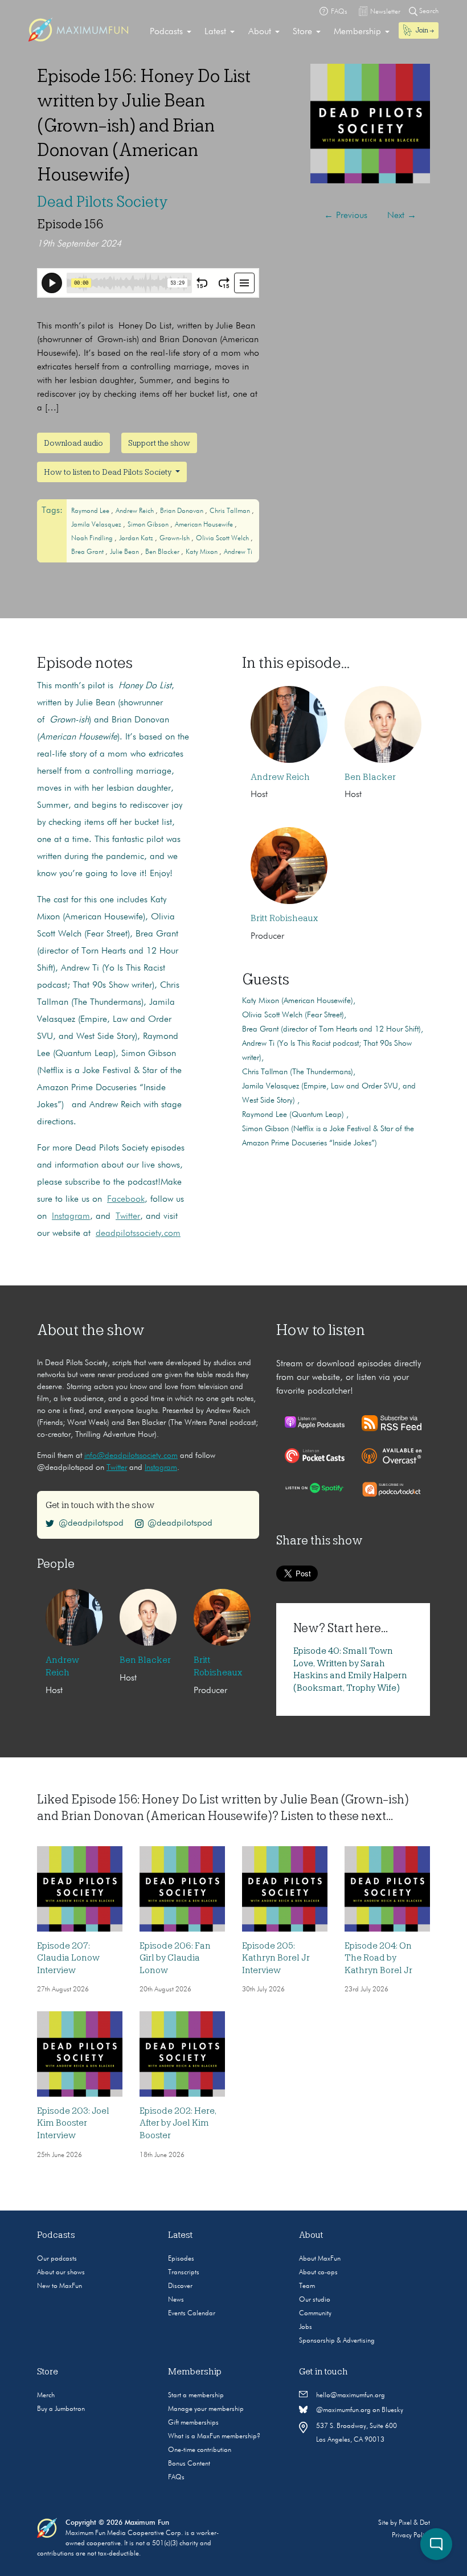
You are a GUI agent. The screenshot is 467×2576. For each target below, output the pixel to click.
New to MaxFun (60, 2286)
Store (302, 32)
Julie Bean (125, 552)
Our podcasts (57, 2259)
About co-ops (318, 2273)
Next (402, 216)
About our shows (61, 2273)
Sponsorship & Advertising (337, 2341)
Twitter (128, 1217)
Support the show (159, 443)
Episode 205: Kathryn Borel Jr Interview (276, 1958)
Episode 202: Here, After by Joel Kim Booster (178, 2123)
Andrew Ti (238, 552)
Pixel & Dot (414, 2523)
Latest (215, 32)
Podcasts (166, 32)
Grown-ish (175, 539)
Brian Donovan (183, 511)
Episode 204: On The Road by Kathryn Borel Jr (378, 1958)
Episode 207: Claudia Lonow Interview (68, 1958)
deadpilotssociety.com (138, 1234)
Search (428, 11)
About (260, 32)
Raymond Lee (91, 511)
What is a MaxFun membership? (214, 2437)
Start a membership (196, 2396)
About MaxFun (320, 2259)
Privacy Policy (411, 2536)
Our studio (315, 2300)
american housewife (205, 525)
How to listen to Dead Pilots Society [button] (108, 472)
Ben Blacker (163, 552)
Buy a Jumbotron (61, 2409)
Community (315, 2314)
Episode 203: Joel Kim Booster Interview (73, 2123)
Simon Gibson (149, 525)
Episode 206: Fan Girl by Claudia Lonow (175, 1958)
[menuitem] (171, 32)
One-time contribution (200, 2450)
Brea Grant (88, 552)
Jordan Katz (137, 539)
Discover (180, 2286)
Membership (357, 32)
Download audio (73, 443)
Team (307, 2286)
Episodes (181, 2259)
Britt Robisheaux (284, 918)
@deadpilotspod (91, 1523)
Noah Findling (93, 539)
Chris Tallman (231, 511)
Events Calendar (192, 2314)
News (176, 2300)
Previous (346, 216)
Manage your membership (206, 2409)
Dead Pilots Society (103, 202)
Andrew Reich (136, 511)
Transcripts (184, 2273)
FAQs (176, 2478)
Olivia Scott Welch (223, 539)
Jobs (306, 2327)
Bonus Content (189, 2464)
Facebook (126, 1199)
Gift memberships (193, 2423)
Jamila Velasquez (97, 525)
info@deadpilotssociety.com (131, 1456)
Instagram (71, 1217)
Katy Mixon (202, 552)
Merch (46, 2396)
